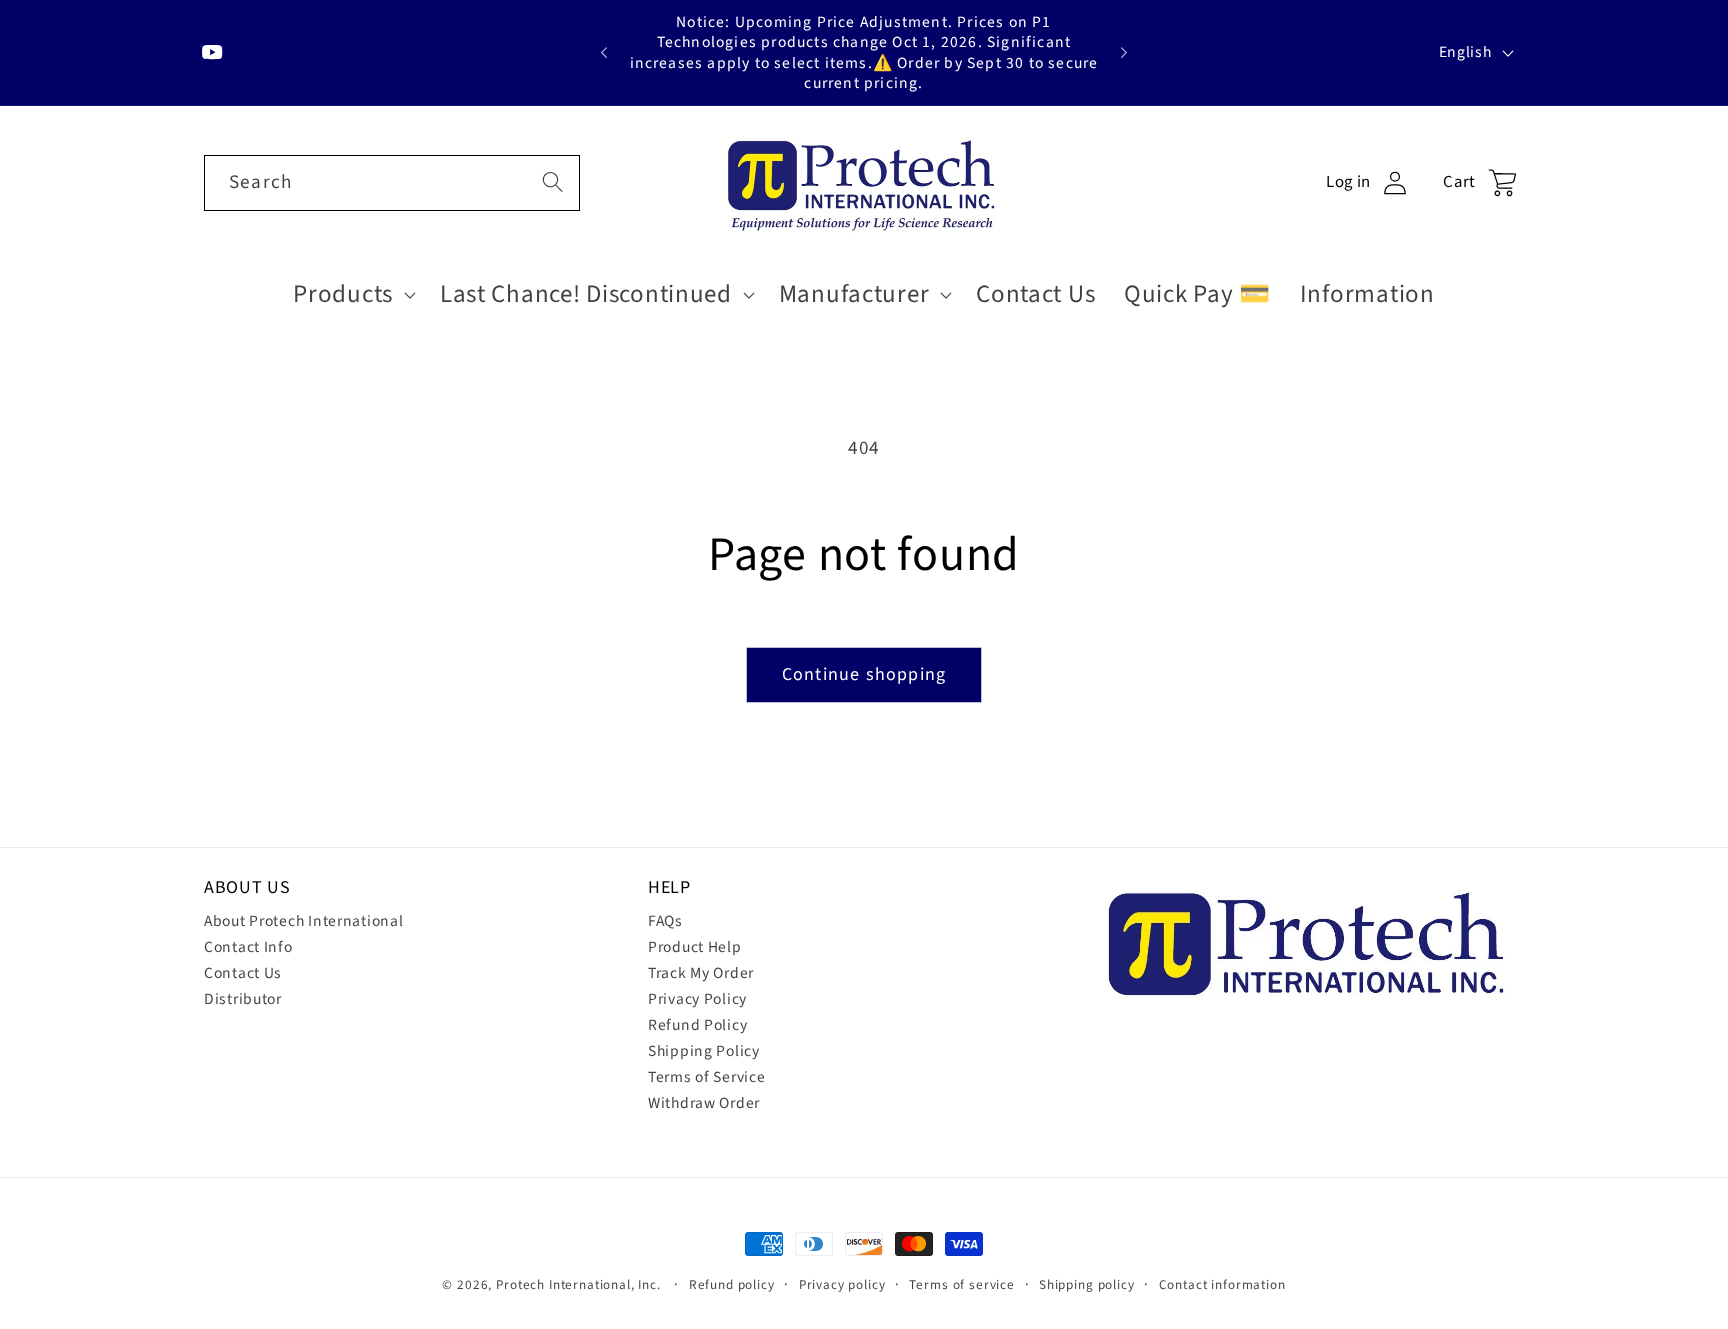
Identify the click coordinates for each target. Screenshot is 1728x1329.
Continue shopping (864, 674)
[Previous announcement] (604, 53)
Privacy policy (842, 1284)
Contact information (1222, 1284)
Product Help (695, 947)
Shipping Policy (704, 1051)
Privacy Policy (697, 999)
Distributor (243, 999)
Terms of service (961, 1284)
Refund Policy (697, 1025)
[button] (352, 294)
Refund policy (732, 1284)
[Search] (552, 182)
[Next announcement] (1124, 53)
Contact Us (243, 973)
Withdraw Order (704, 1103)
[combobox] (392, 183)
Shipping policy (1087, 1284)
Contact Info (248, 947)
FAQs (665, 921)
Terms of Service (707, 1077)
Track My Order (701, 973)
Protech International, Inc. (578, 1284)
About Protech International (303, 921)
